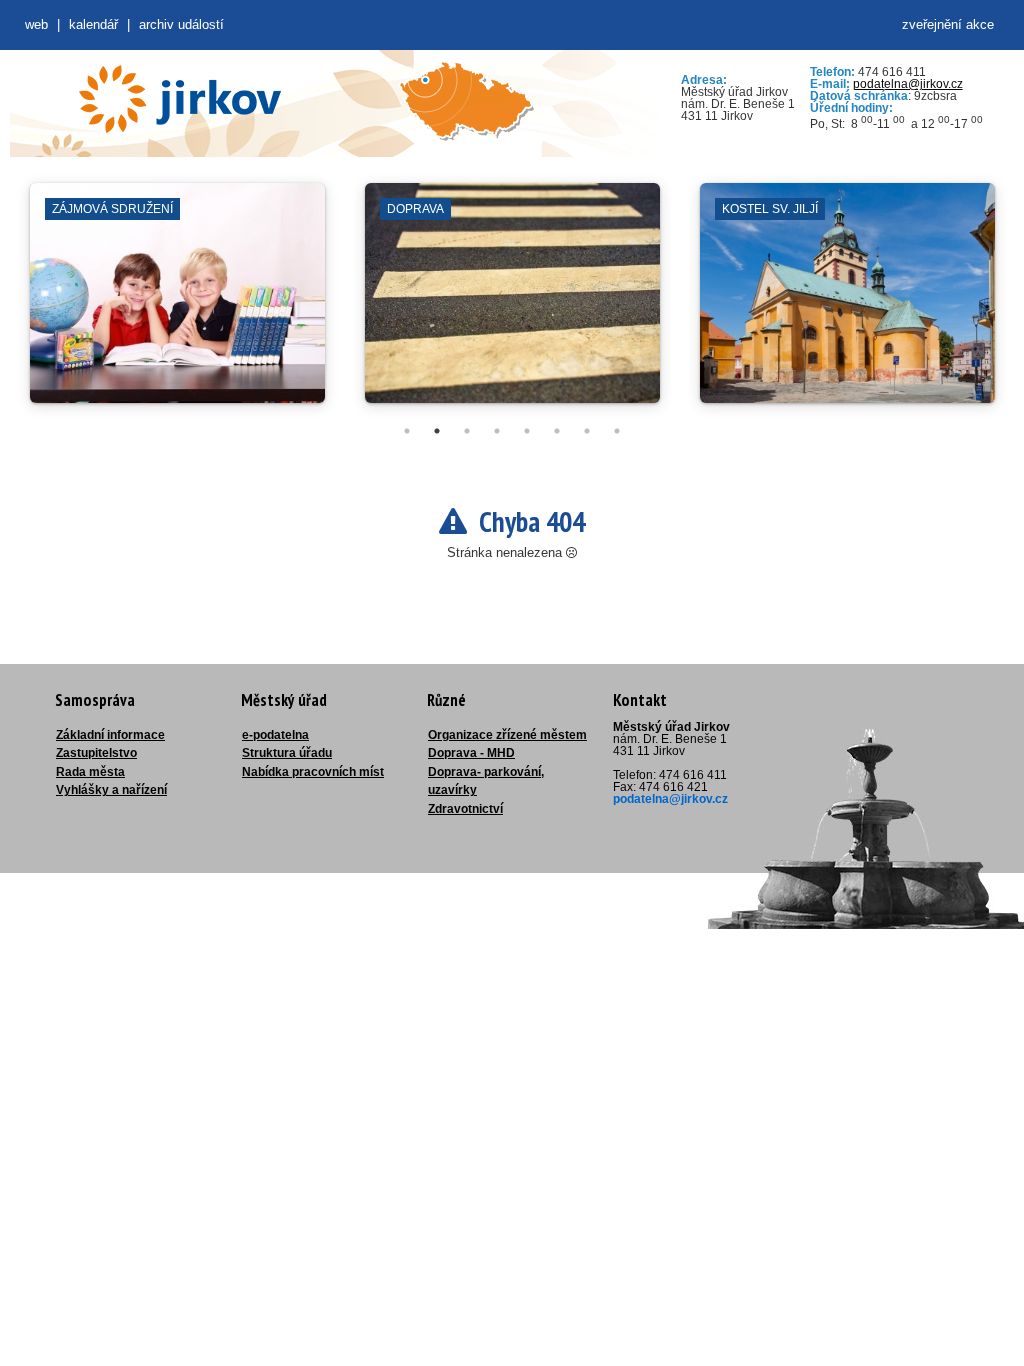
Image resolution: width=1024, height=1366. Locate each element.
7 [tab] (587, 431)
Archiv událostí (181, 24)
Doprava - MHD (471, 753)
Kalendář (93, 24)
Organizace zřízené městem (507, 735)
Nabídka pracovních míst (313, 772)
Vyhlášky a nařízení (111, 790)
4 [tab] (497, 431)
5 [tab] (527, 431)
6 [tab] (557, 431)
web (36, 24)
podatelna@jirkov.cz (908, 84)
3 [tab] (467, 431)
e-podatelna (275, 735)
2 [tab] (437, 431)
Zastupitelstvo (96, 753)
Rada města (90, 772)
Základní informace (110, 735)
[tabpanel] (177, 303)
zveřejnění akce (948, 24)
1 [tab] (407, 431)
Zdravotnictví (465, 809)
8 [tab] (617, 431)
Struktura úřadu (287, 753)
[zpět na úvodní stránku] (180, 99)
